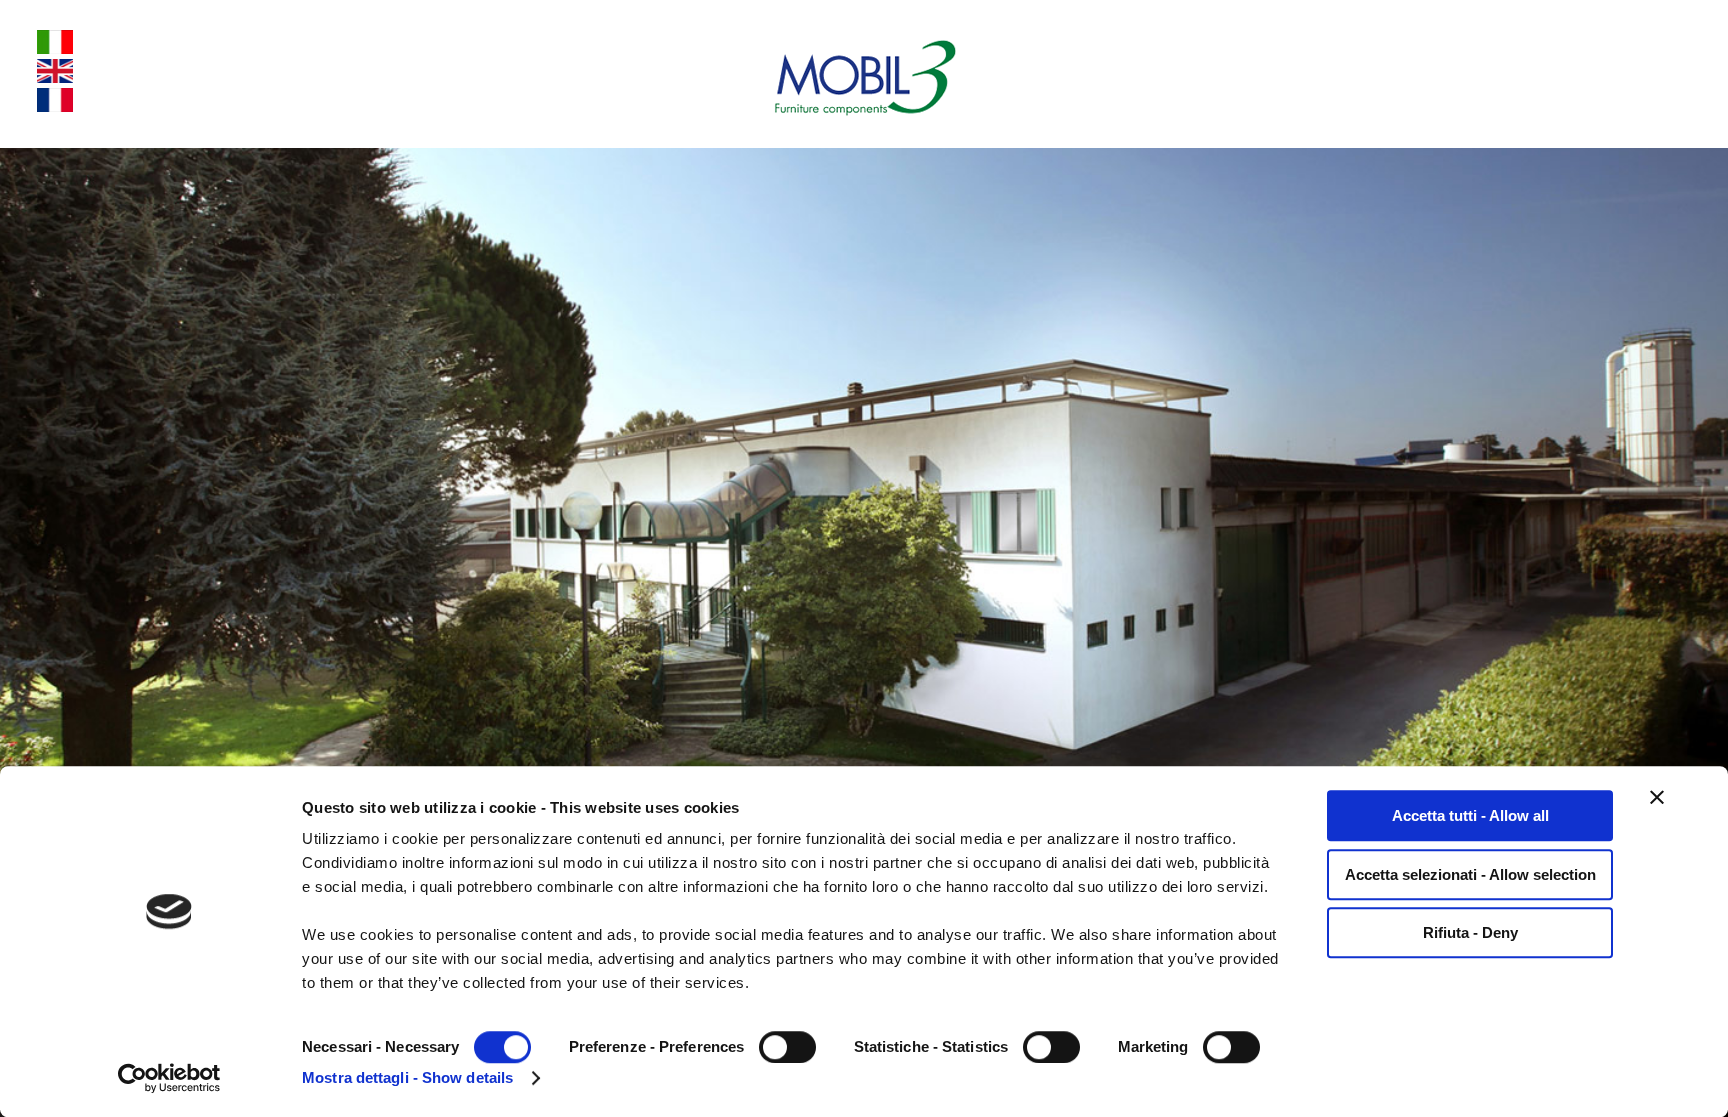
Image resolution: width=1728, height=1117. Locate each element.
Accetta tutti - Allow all (1470, 815)
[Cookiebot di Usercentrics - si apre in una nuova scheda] (169, 1078)
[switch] (787, 1047)
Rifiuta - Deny (1470, 932)
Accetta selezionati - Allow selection (1470, 874)
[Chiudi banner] (1657, 797)
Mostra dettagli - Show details (407, 1077)
